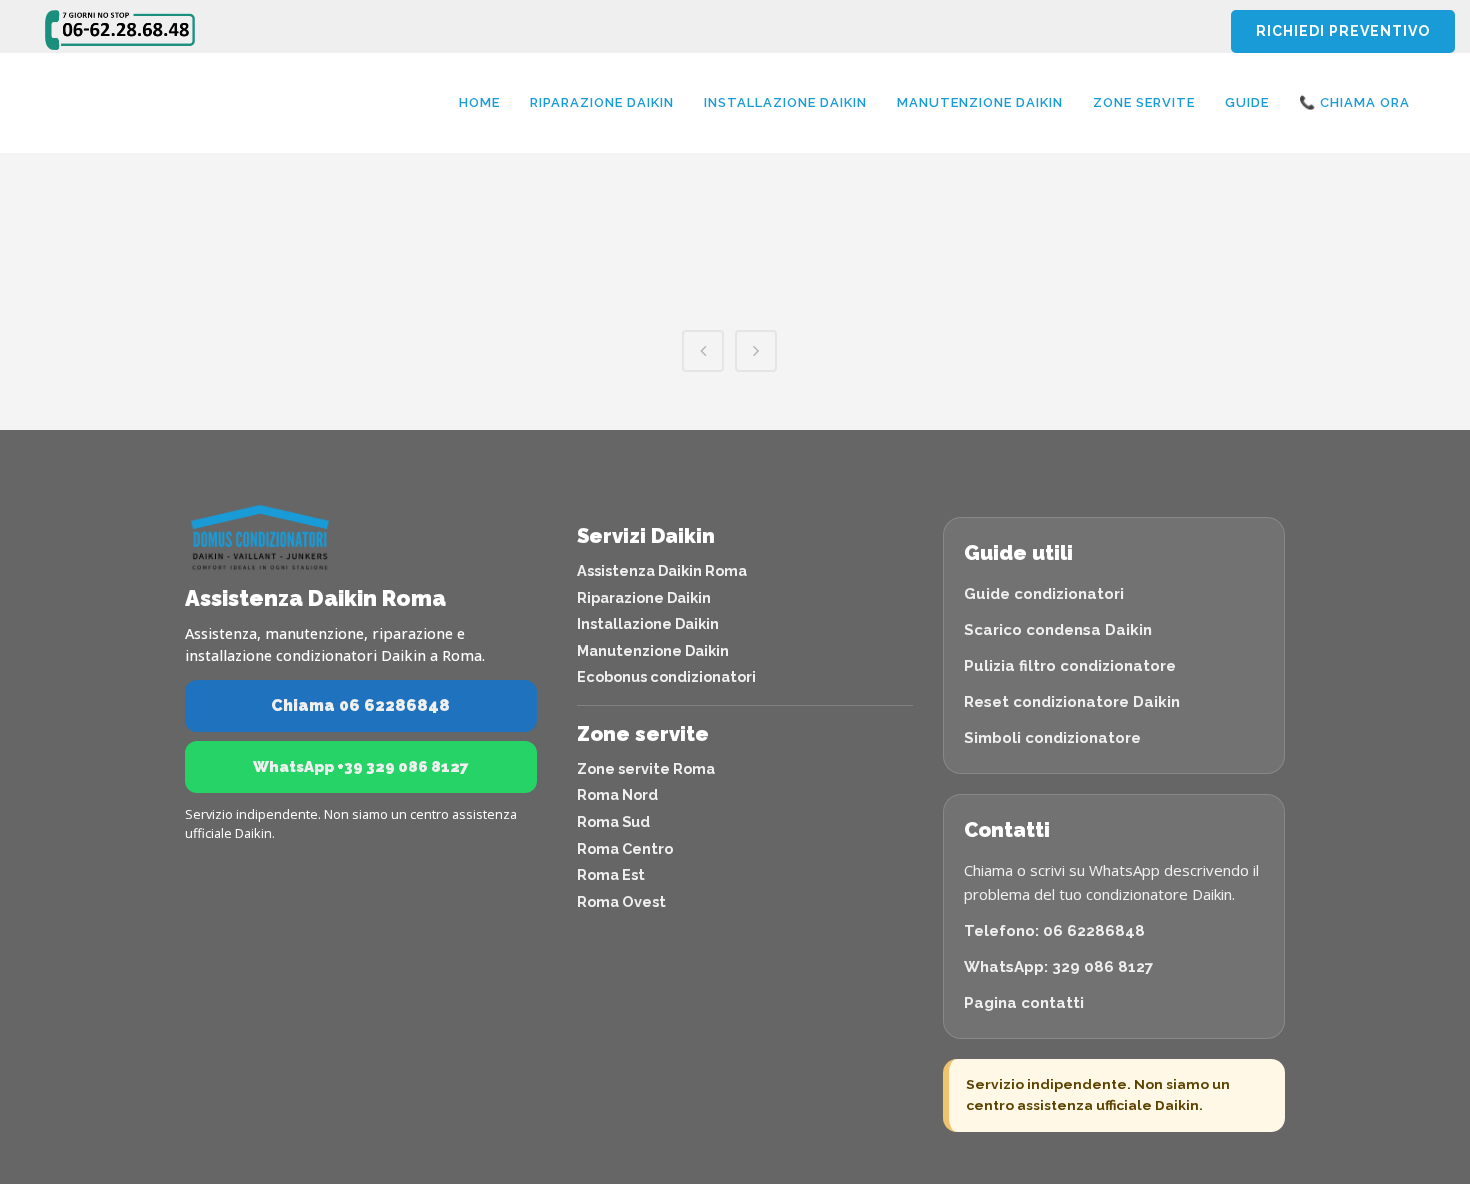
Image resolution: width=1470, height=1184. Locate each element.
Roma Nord (617, 794)
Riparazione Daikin (644, 597)
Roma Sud (613, 821)
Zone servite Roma (646, 768)
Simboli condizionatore (1052, 738)
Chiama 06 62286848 (360, 705)
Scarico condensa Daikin (1058, 630)
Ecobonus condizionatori (666, 676)
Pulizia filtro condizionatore (1070, 666)
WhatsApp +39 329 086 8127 (361, 767)
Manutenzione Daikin (653, 650)
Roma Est (611, 874)
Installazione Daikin (648, 623)
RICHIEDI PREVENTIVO (1343, 31)
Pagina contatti (1024, 1003)
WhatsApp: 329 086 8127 (1058, 967)
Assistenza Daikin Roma (662, 570)
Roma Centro (625, 848)
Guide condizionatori (1044, 594)
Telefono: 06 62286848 (1054, 931)
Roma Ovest (621, 901)
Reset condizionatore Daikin (1072, 702)
